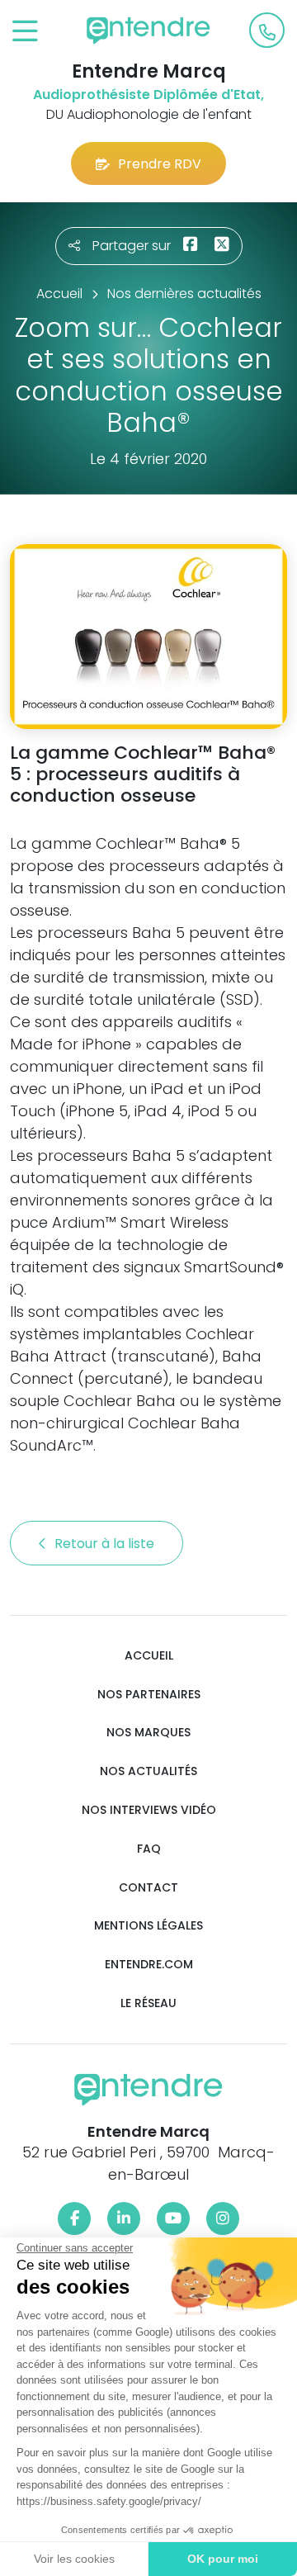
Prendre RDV (160, 164)
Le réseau (148, 2003)
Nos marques (148, 1733)
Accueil (149, 1656)
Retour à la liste (106, 1544)
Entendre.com (149, 1965)
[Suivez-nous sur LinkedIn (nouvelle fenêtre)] (124, 2218)
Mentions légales (148, 1926)
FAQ (149, 1849)
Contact (148, 1888)
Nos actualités (148, 1771)
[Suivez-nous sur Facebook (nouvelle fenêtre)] (74, 2218)
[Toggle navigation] (25, 32)
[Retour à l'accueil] (148, 31)
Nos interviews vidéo (149, 1810)
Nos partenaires (149, 1695)
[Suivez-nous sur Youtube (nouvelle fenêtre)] (173, 2218)
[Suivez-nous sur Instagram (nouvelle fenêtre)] (223, 2218)
